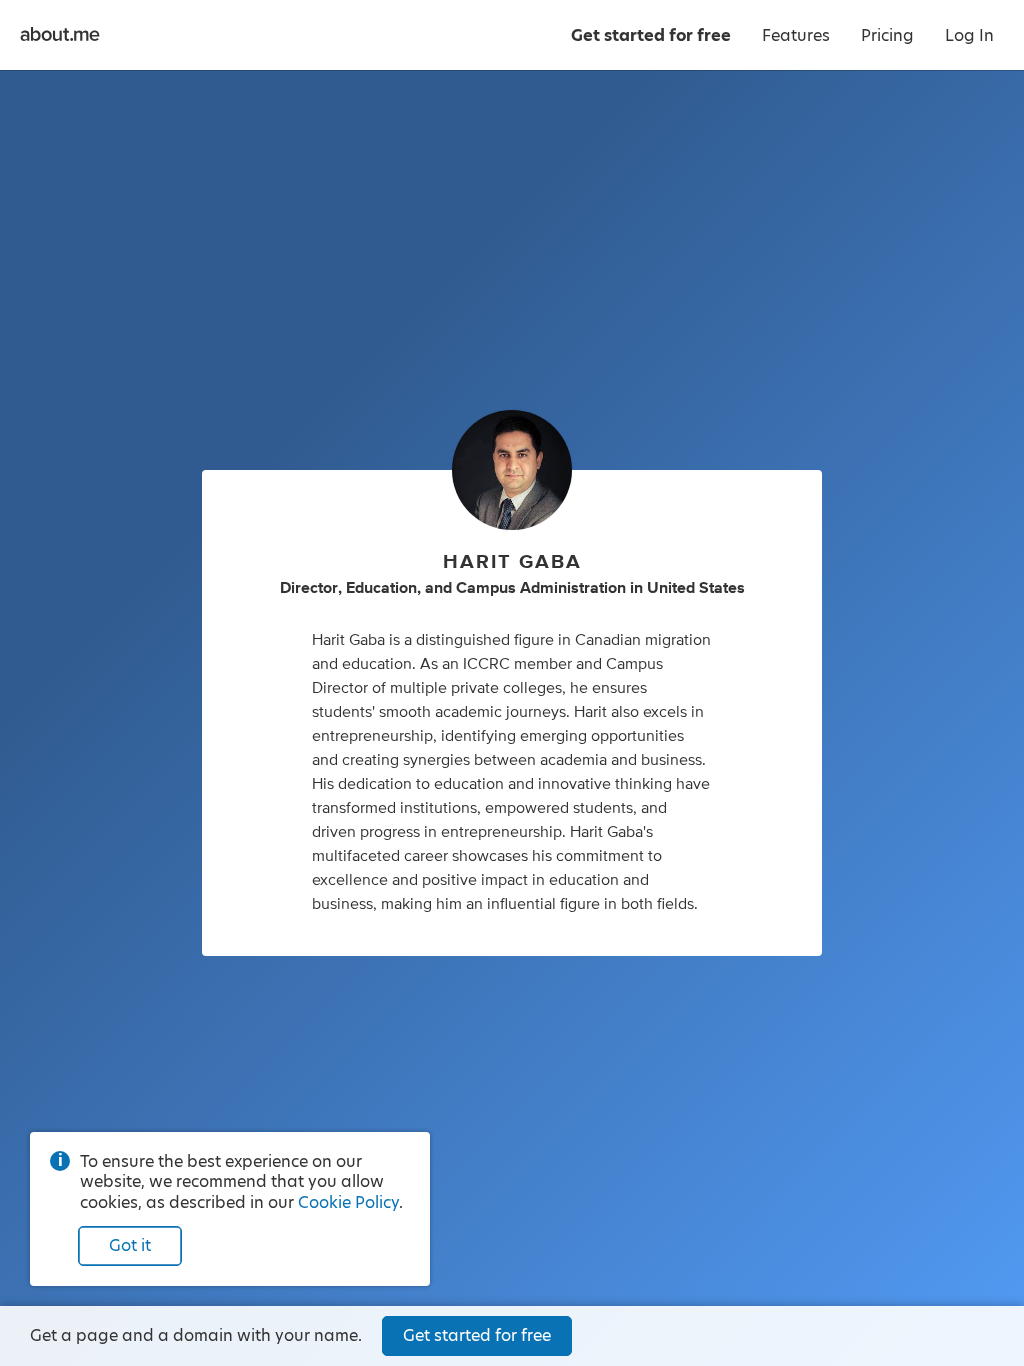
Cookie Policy (348, 1202)
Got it (130, 1245)
